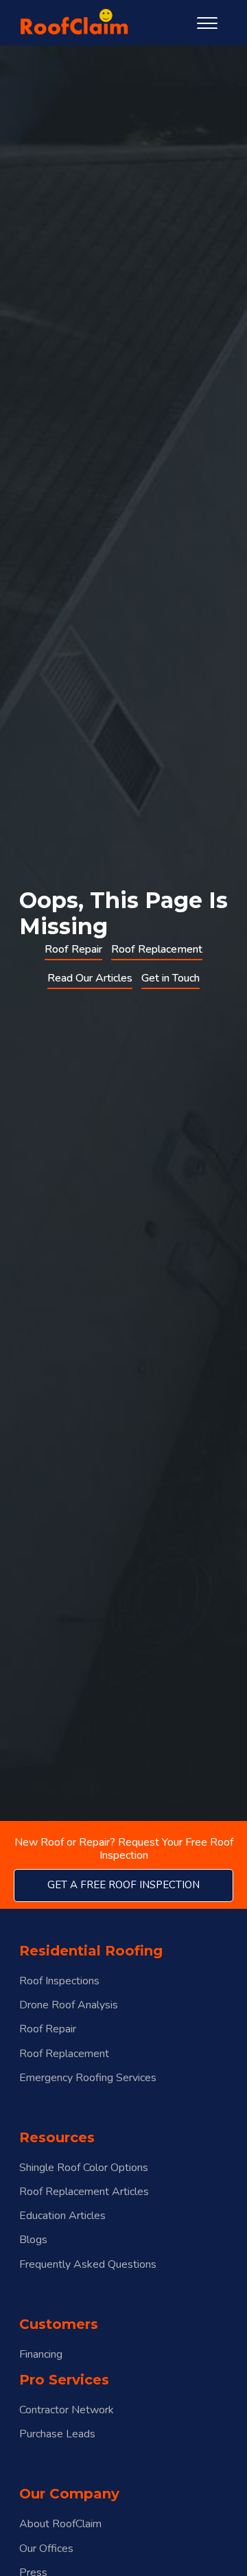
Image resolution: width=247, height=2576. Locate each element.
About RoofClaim (60, 2524)
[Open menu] (207, 23)
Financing (41, 2355)
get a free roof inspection (123, 1885)
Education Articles (62, 2216)
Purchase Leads (57, 2434)
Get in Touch (170, 978)
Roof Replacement (157, 949)
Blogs (33, 2240)
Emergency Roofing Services (88, 2078)
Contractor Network (67, 2410)
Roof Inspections (59, 1981)
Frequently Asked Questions (88, 2265)
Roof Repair (73, 949)
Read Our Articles (90, 978)
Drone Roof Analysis (69, 2005)
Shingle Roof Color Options (84, 2168)
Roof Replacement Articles (84, 2192)
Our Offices (46, 2549)
